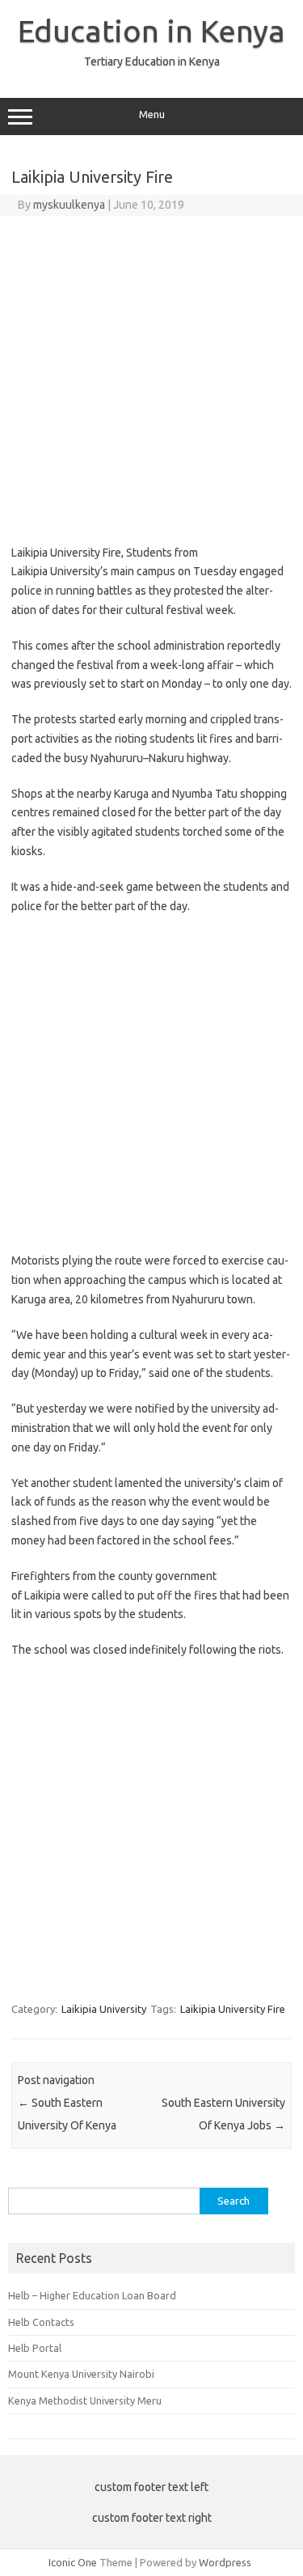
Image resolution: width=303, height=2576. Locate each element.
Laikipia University (104, 2009)
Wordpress (225, 2562)
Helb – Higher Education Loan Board (92, 2295)
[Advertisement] (151, 376)
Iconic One (73, 2562)
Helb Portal (35, 2348)
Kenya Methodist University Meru (85, 2400)
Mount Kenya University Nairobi (81, 2374)
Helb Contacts (41, 2322)
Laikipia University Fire (233, 2009)
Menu (152, 114)
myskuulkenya (69, 205)
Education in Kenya (151, 31)
